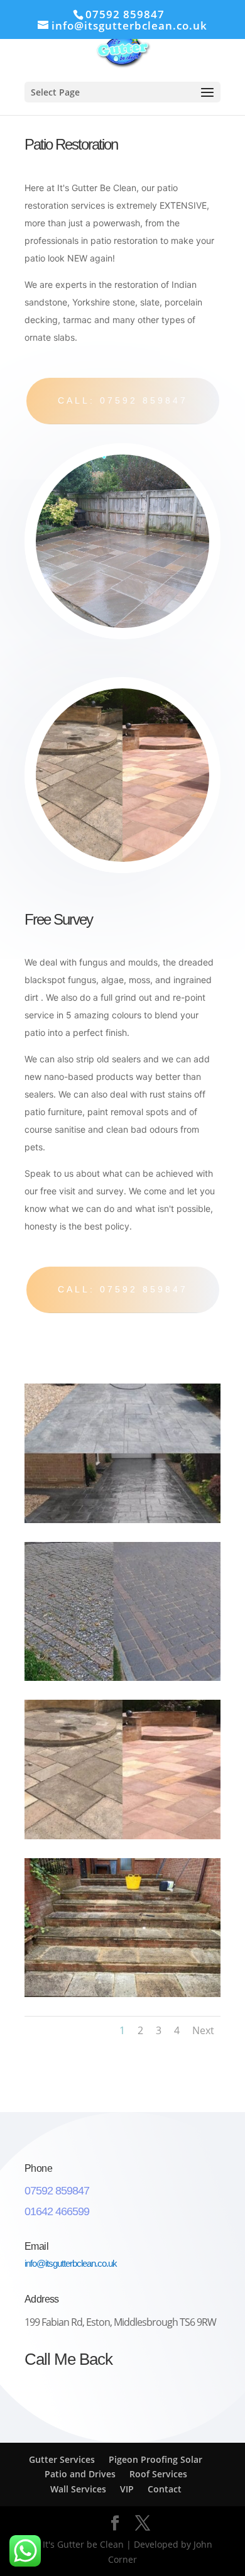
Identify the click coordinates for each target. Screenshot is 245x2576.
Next (203, 2030)
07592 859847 (125, 14)
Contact (165, 2489)
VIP (127, 2489)
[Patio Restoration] (122, 1520)
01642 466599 (57, 2211)
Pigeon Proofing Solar (155, 2459)
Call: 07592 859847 (123, 400)
